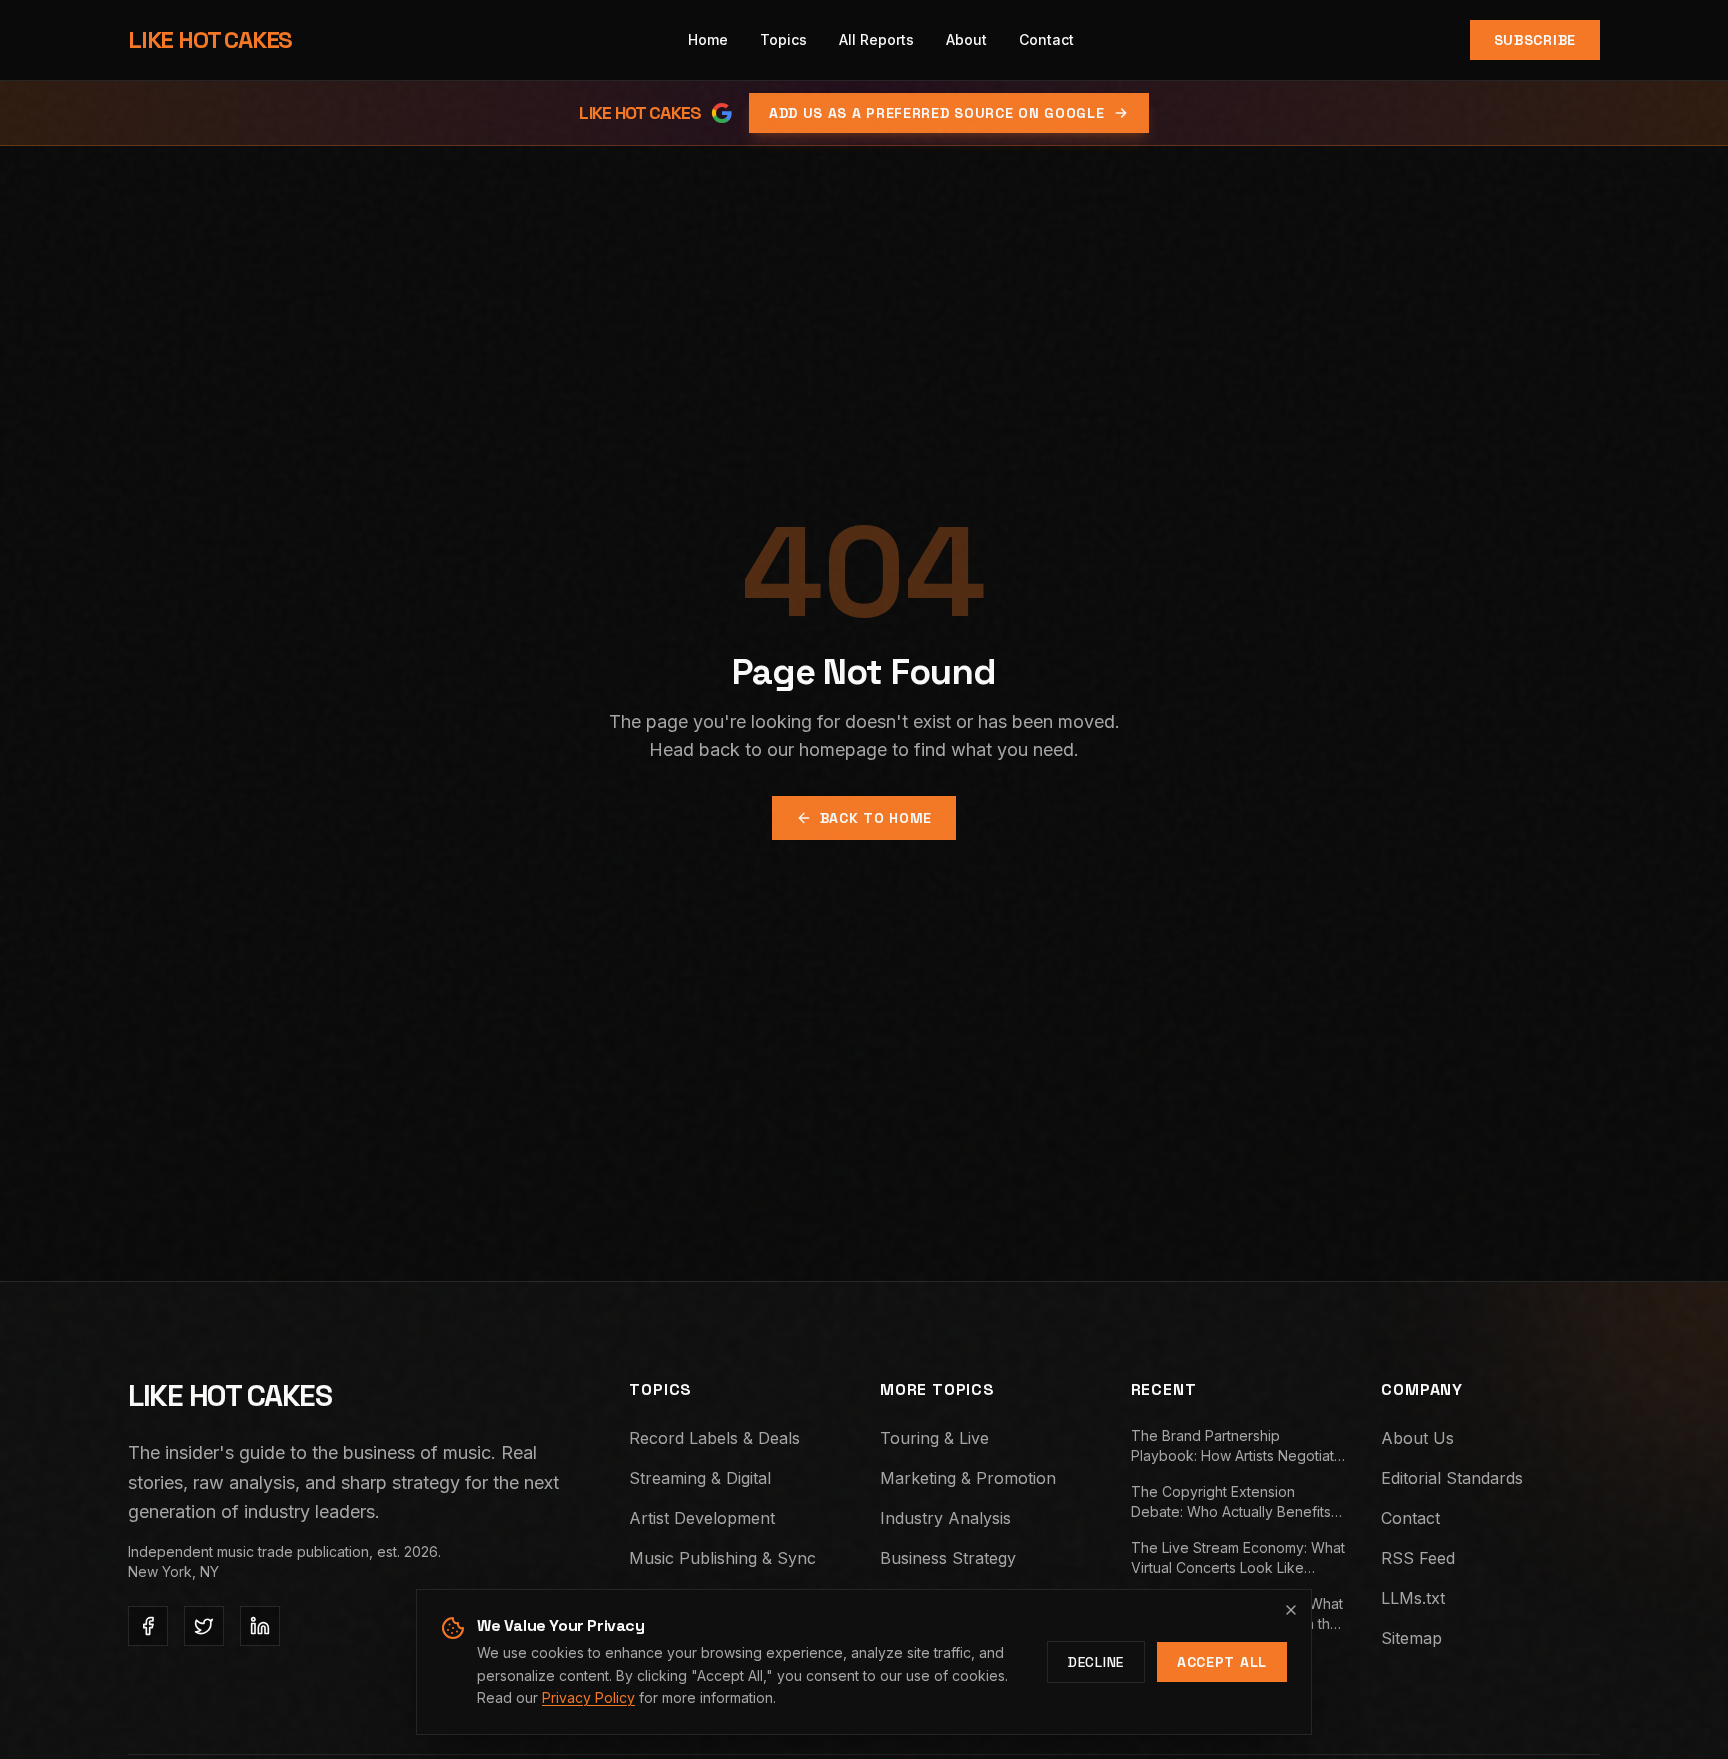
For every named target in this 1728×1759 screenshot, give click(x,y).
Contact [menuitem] (1046, 39)
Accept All (1222, 1662)
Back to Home (876, 818)
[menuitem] (783, 40)
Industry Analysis (945, 1518)
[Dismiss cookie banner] (1291, 1610)
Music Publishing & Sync (722, 1558)
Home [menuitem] (708, 39)
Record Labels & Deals (714, 1438)
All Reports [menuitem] (876, 39)
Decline (1096, 1662)
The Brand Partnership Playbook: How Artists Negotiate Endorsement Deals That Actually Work (1239, 1446)
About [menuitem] (966, 39)
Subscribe (1535, 40)
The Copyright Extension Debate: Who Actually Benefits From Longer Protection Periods (1236, 1502)
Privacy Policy (588, 1697)
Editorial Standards (1452, 1478)
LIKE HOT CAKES (210, 39)
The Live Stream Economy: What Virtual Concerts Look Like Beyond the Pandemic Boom (1238, 1558)
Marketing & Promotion (968, 1478)
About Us (1417, 1438)
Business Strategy (948, 1558)
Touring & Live (934, 1438)
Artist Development (702, 1518)
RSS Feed (1418, 1558)
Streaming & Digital (700, 1478)
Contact (1410, 1518)
